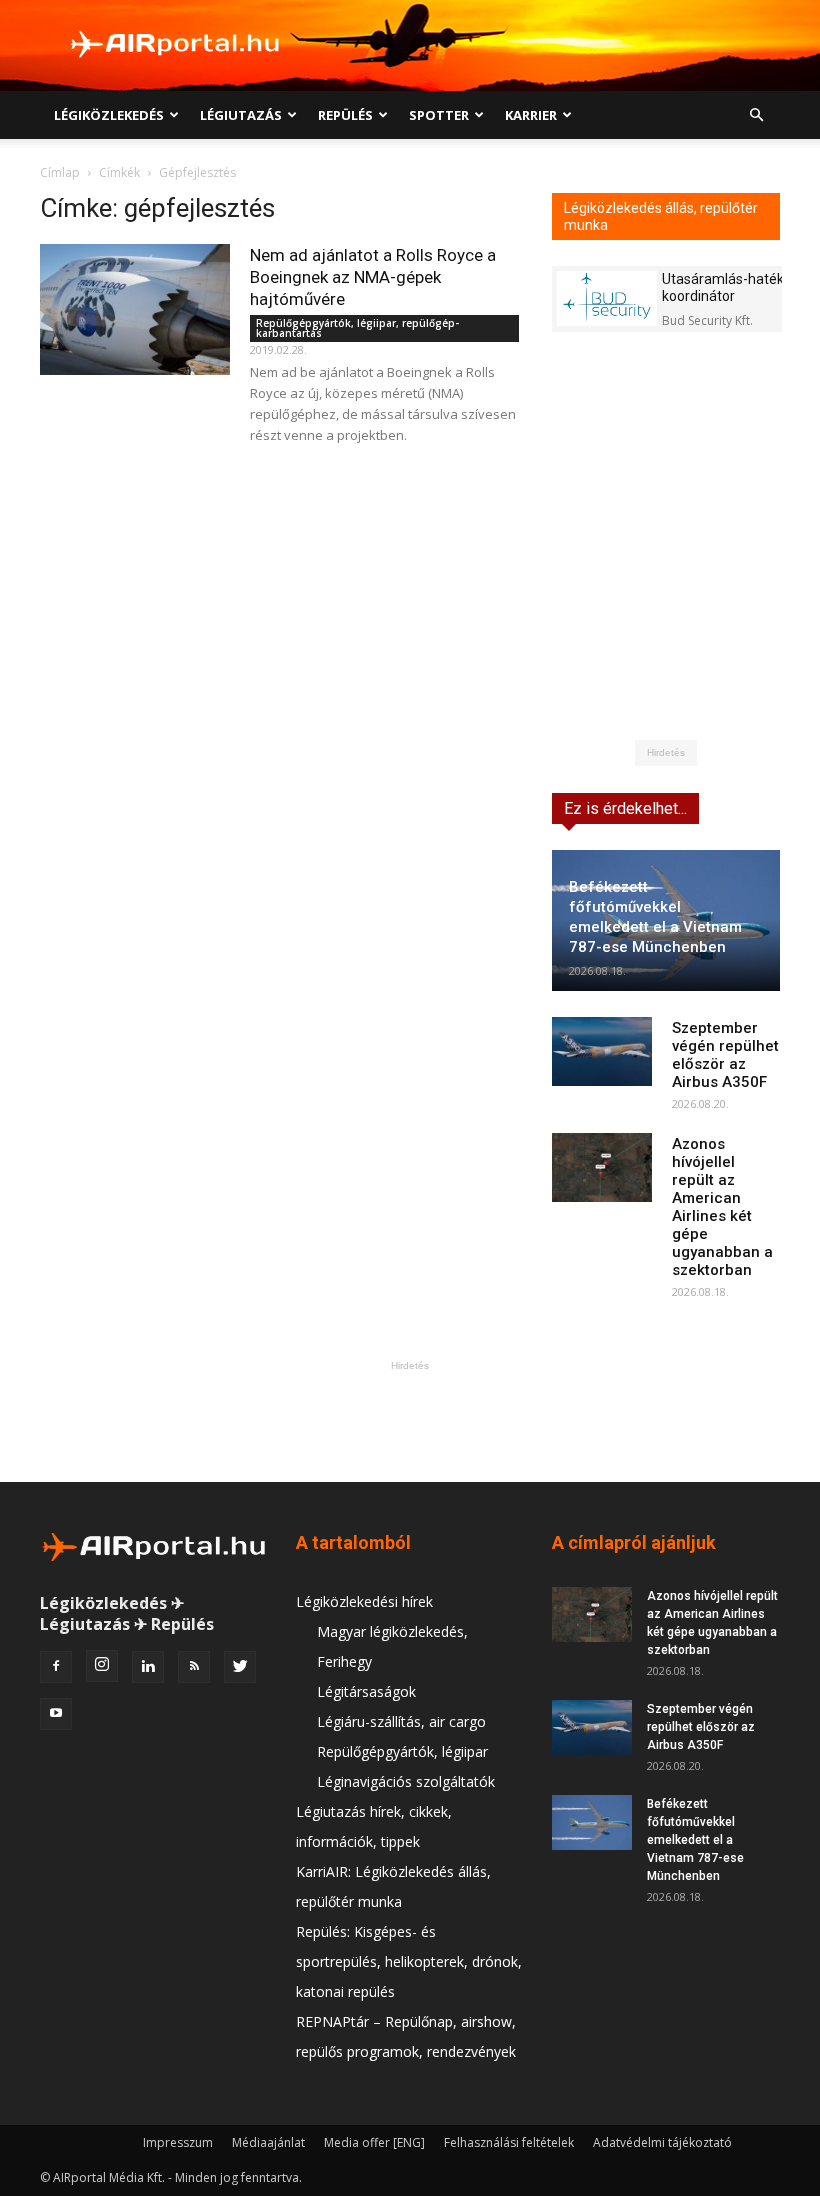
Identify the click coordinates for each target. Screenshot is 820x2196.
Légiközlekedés (109, 115)
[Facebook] (56, 1667)
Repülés (345, 115)
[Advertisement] (410, 1421)
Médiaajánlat (268, 2142)
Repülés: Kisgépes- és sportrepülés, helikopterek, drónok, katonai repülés (409, 1961)
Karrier (531, 115)
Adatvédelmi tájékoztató (662, 2142)
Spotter (439, 115)
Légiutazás (241, 115)
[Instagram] (102, 1666)
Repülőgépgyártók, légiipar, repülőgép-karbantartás (357, 328)
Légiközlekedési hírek (364, 1601)
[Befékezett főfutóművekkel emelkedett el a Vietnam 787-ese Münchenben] (592, 1822)
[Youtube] (56, 1714)
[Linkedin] (148, 1667)
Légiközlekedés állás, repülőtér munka (661, 216)
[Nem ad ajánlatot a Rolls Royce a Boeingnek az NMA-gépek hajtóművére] (135, 309)
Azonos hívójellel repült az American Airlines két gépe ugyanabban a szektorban (722, 1207)
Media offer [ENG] (374, 2142)
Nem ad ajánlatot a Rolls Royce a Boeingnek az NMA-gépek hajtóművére (373, 277)
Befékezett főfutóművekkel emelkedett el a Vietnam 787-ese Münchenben (695, 1840)
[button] (756, 115)
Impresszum (178, 2142)
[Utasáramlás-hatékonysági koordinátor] (607, 298)
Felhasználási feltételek (509, 2142)
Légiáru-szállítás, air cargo (401, 1721)
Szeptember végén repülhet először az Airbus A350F (725, 1055)
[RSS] (194, 1667)
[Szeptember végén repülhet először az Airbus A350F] (602, 1051)
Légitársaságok (366, 1691)
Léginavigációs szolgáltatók (406, 1781)
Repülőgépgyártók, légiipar (402, 1751)
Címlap (60, 172)
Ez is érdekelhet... (625, 808)
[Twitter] (240, 1667)
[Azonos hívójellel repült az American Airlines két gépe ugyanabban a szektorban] (602, 1167)
